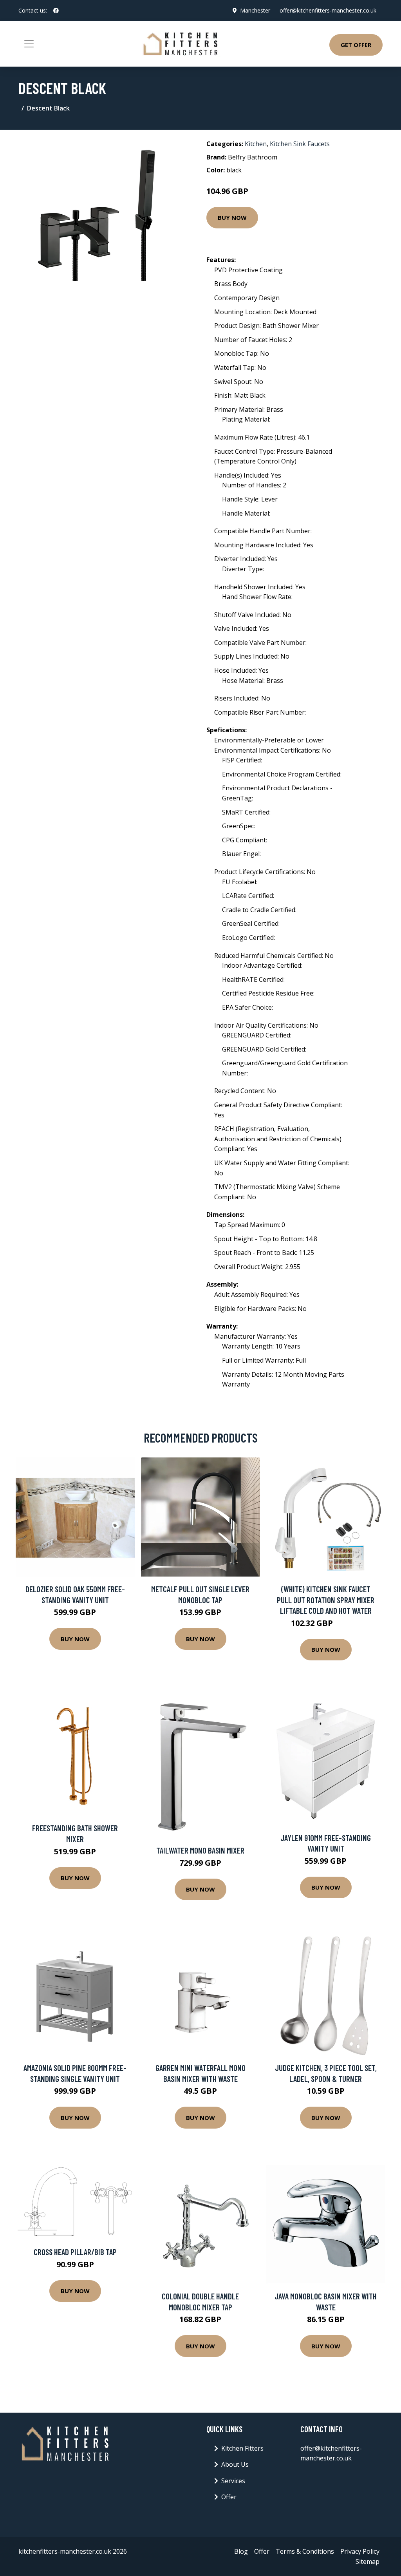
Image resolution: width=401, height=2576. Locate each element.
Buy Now (232, 217)
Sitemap (368, 2562)
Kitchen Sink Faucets (300, 144)
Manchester (255, 10)
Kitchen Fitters (242, 2448)
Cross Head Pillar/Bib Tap (75, 2252)
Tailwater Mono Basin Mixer (200, 1850)
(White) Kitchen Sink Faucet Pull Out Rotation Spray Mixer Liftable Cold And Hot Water (326, 1600)
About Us (235, 2464)
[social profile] (56, 11)
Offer (229, 2497)
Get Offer (356, 45)
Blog (241, 2551)
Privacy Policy (360, 2551)
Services (233, 2481)
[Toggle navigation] (29, 44)
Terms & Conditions (305, 2551)
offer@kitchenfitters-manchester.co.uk (328, 10)
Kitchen (256, 144)
